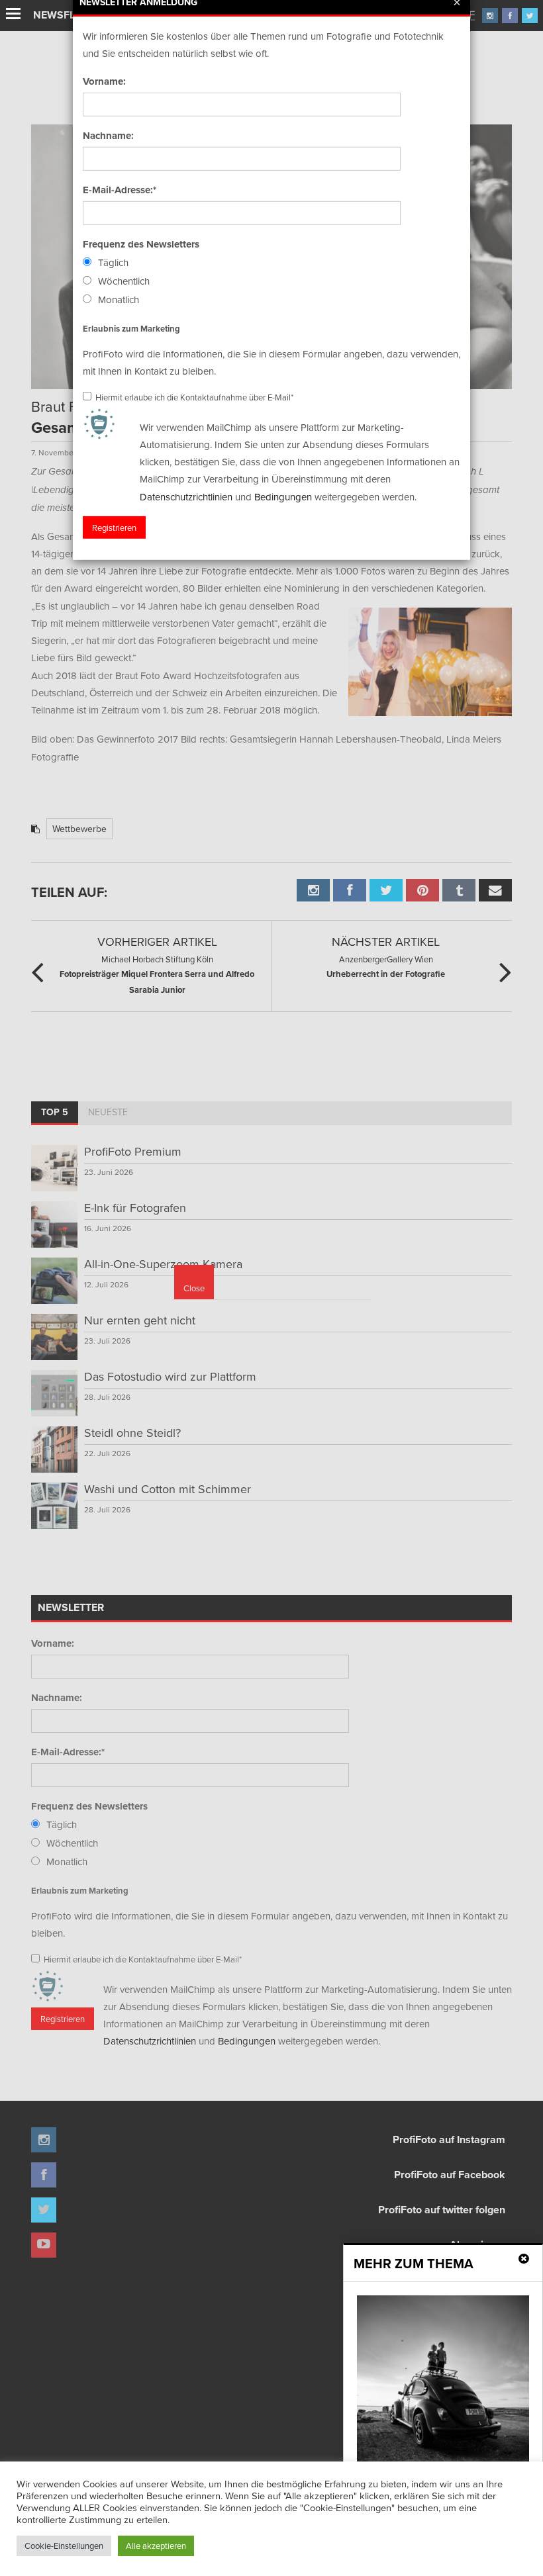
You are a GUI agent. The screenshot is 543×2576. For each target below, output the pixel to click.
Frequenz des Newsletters (141, 244)
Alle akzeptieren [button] (156, 2546)
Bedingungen (283, 496)
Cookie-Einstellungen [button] (64, 2546)
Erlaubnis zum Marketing (131, 328)
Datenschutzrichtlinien (186, 496)
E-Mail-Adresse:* (120, 190)
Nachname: (108, 136)
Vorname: (104, 81)
